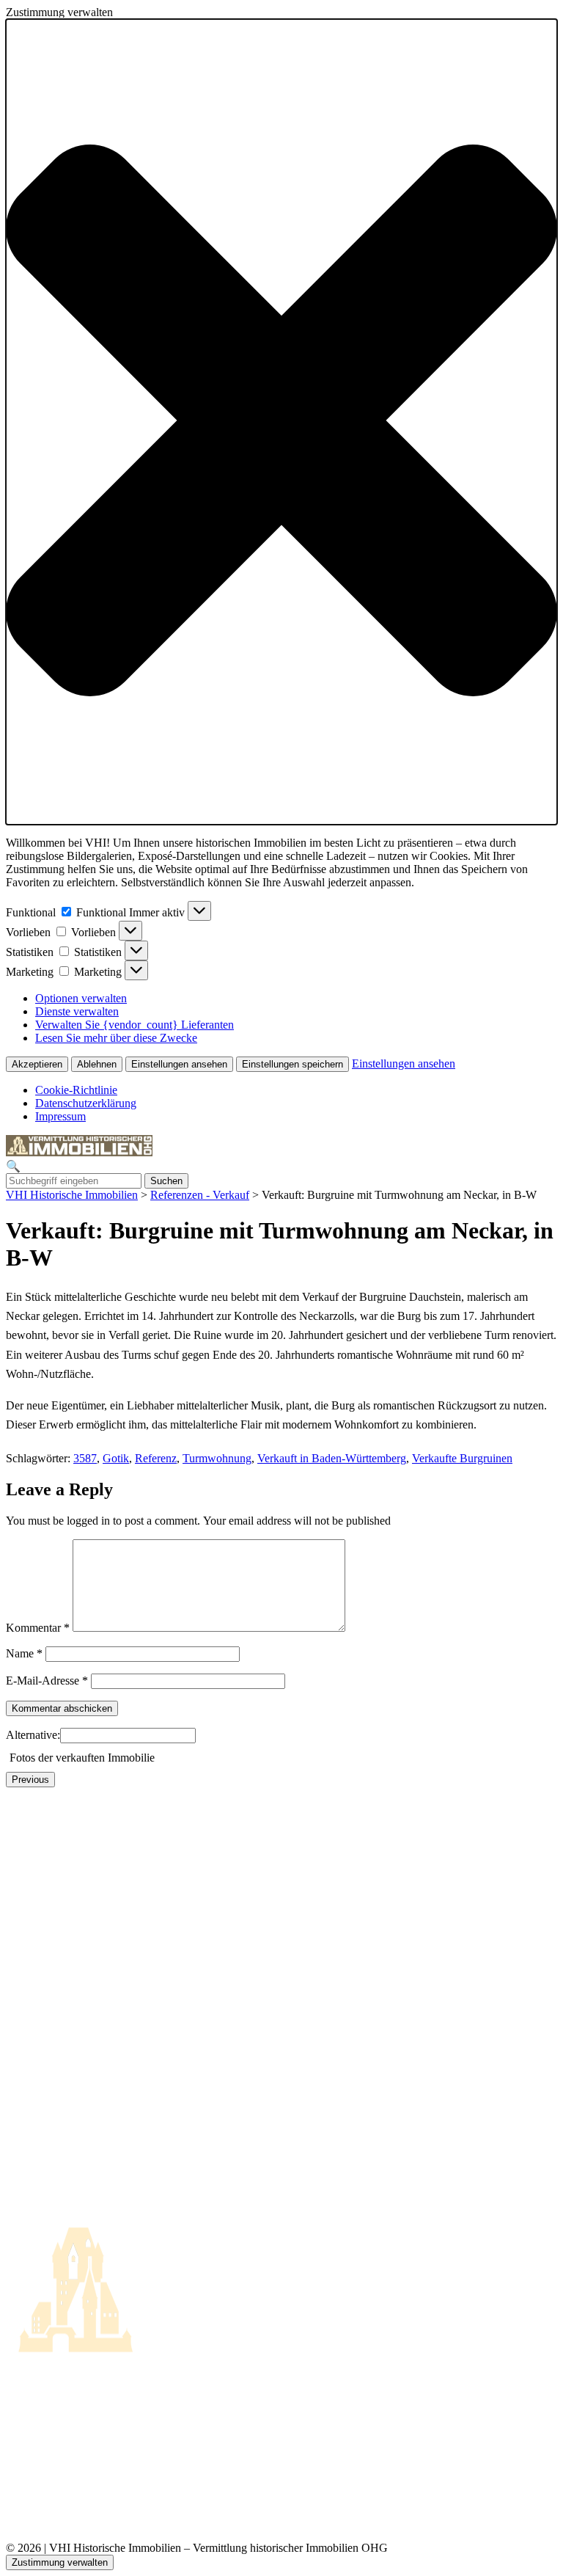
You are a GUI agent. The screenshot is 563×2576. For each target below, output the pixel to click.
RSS (16, 2477)
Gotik (116, 1458)
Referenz (156, 1458)
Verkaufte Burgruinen (462, 1458)
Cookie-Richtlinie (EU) (60, 2426)
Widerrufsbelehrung (52, 2460)
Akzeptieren (37, 1064)
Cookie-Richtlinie (76, 1090)
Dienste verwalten (77, 1011)
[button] (281, 422)
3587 (85, 1458)
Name (24, 1653)
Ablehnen (97, 1064)
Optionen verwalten (81, 998)
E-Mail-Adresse (47, 1681)
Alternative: (33, 1735)
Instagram (29, 2493)
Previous (30, 1780)
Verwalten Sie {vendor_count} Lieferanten (135, 1025)
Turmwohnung (217, 1458)
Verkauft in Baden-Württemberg (332, 1458)
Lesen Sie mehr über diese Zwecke (116, 1038)
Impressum (60, 1116)
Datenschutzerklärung (86, 1103)
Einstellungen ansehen (179, 1064)
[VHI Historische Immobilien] (79, 1152)
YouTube (27, 2510)
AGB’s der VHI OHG (58, 2409)
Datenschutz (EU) (48, 2443)
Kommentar (38, 1628)
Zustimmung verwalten (60, 2562)
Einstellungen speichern (292, 1064)
